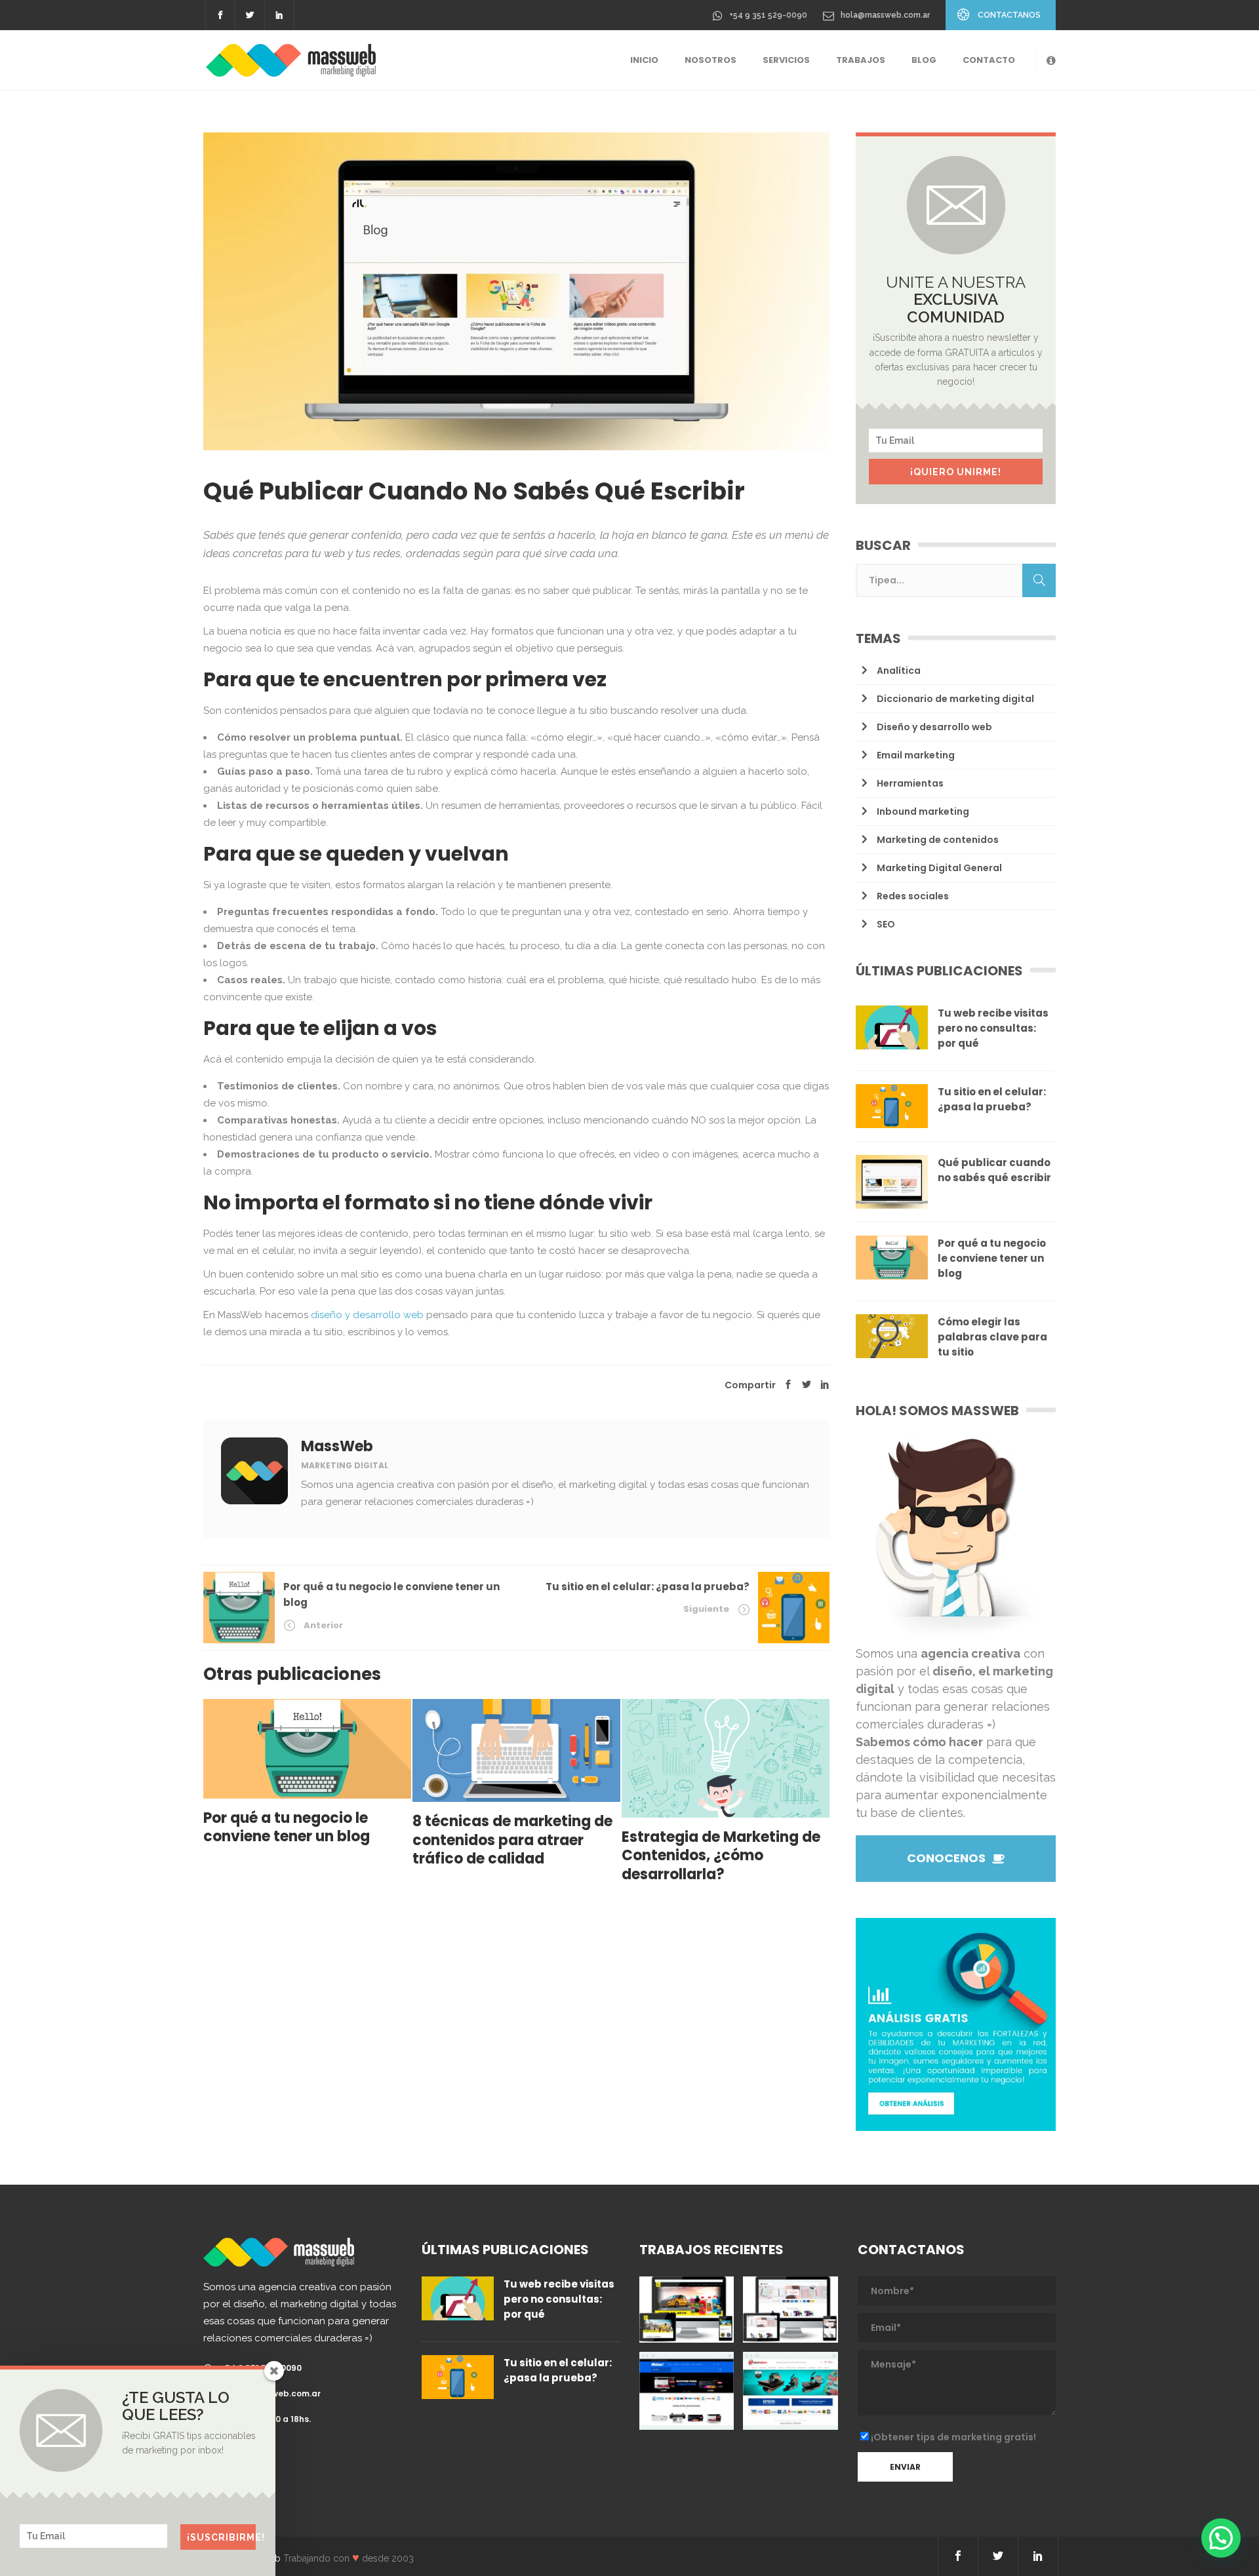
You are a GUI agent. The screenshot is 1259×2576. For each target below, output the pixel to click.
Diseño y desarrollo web (934, 727)
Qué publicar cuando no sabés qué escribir (994, 1170)
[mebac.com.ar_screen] (687, 2391)
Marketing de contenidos (938, 840)
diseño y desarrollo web (367, 1315)
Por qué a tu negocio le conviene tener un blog (992, 1258)
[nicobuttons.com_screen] (790, 2391)
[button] (1221, 2538)
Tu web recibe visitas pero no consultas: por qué (993, 1028)
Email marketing (916, 755)
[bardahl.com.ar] (687, 2309)
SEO (886, 924)
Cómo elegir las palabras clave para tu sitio (992, 1337)
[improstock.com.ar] (790, 2309)
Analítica (899, 671)
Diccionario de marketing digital (955, 699)
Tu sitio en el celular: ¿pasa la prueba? (648, 1587)
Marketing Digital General (939, 868)
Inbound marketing (923, 811)
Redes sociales (913, 896)
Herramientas (910, 783)
